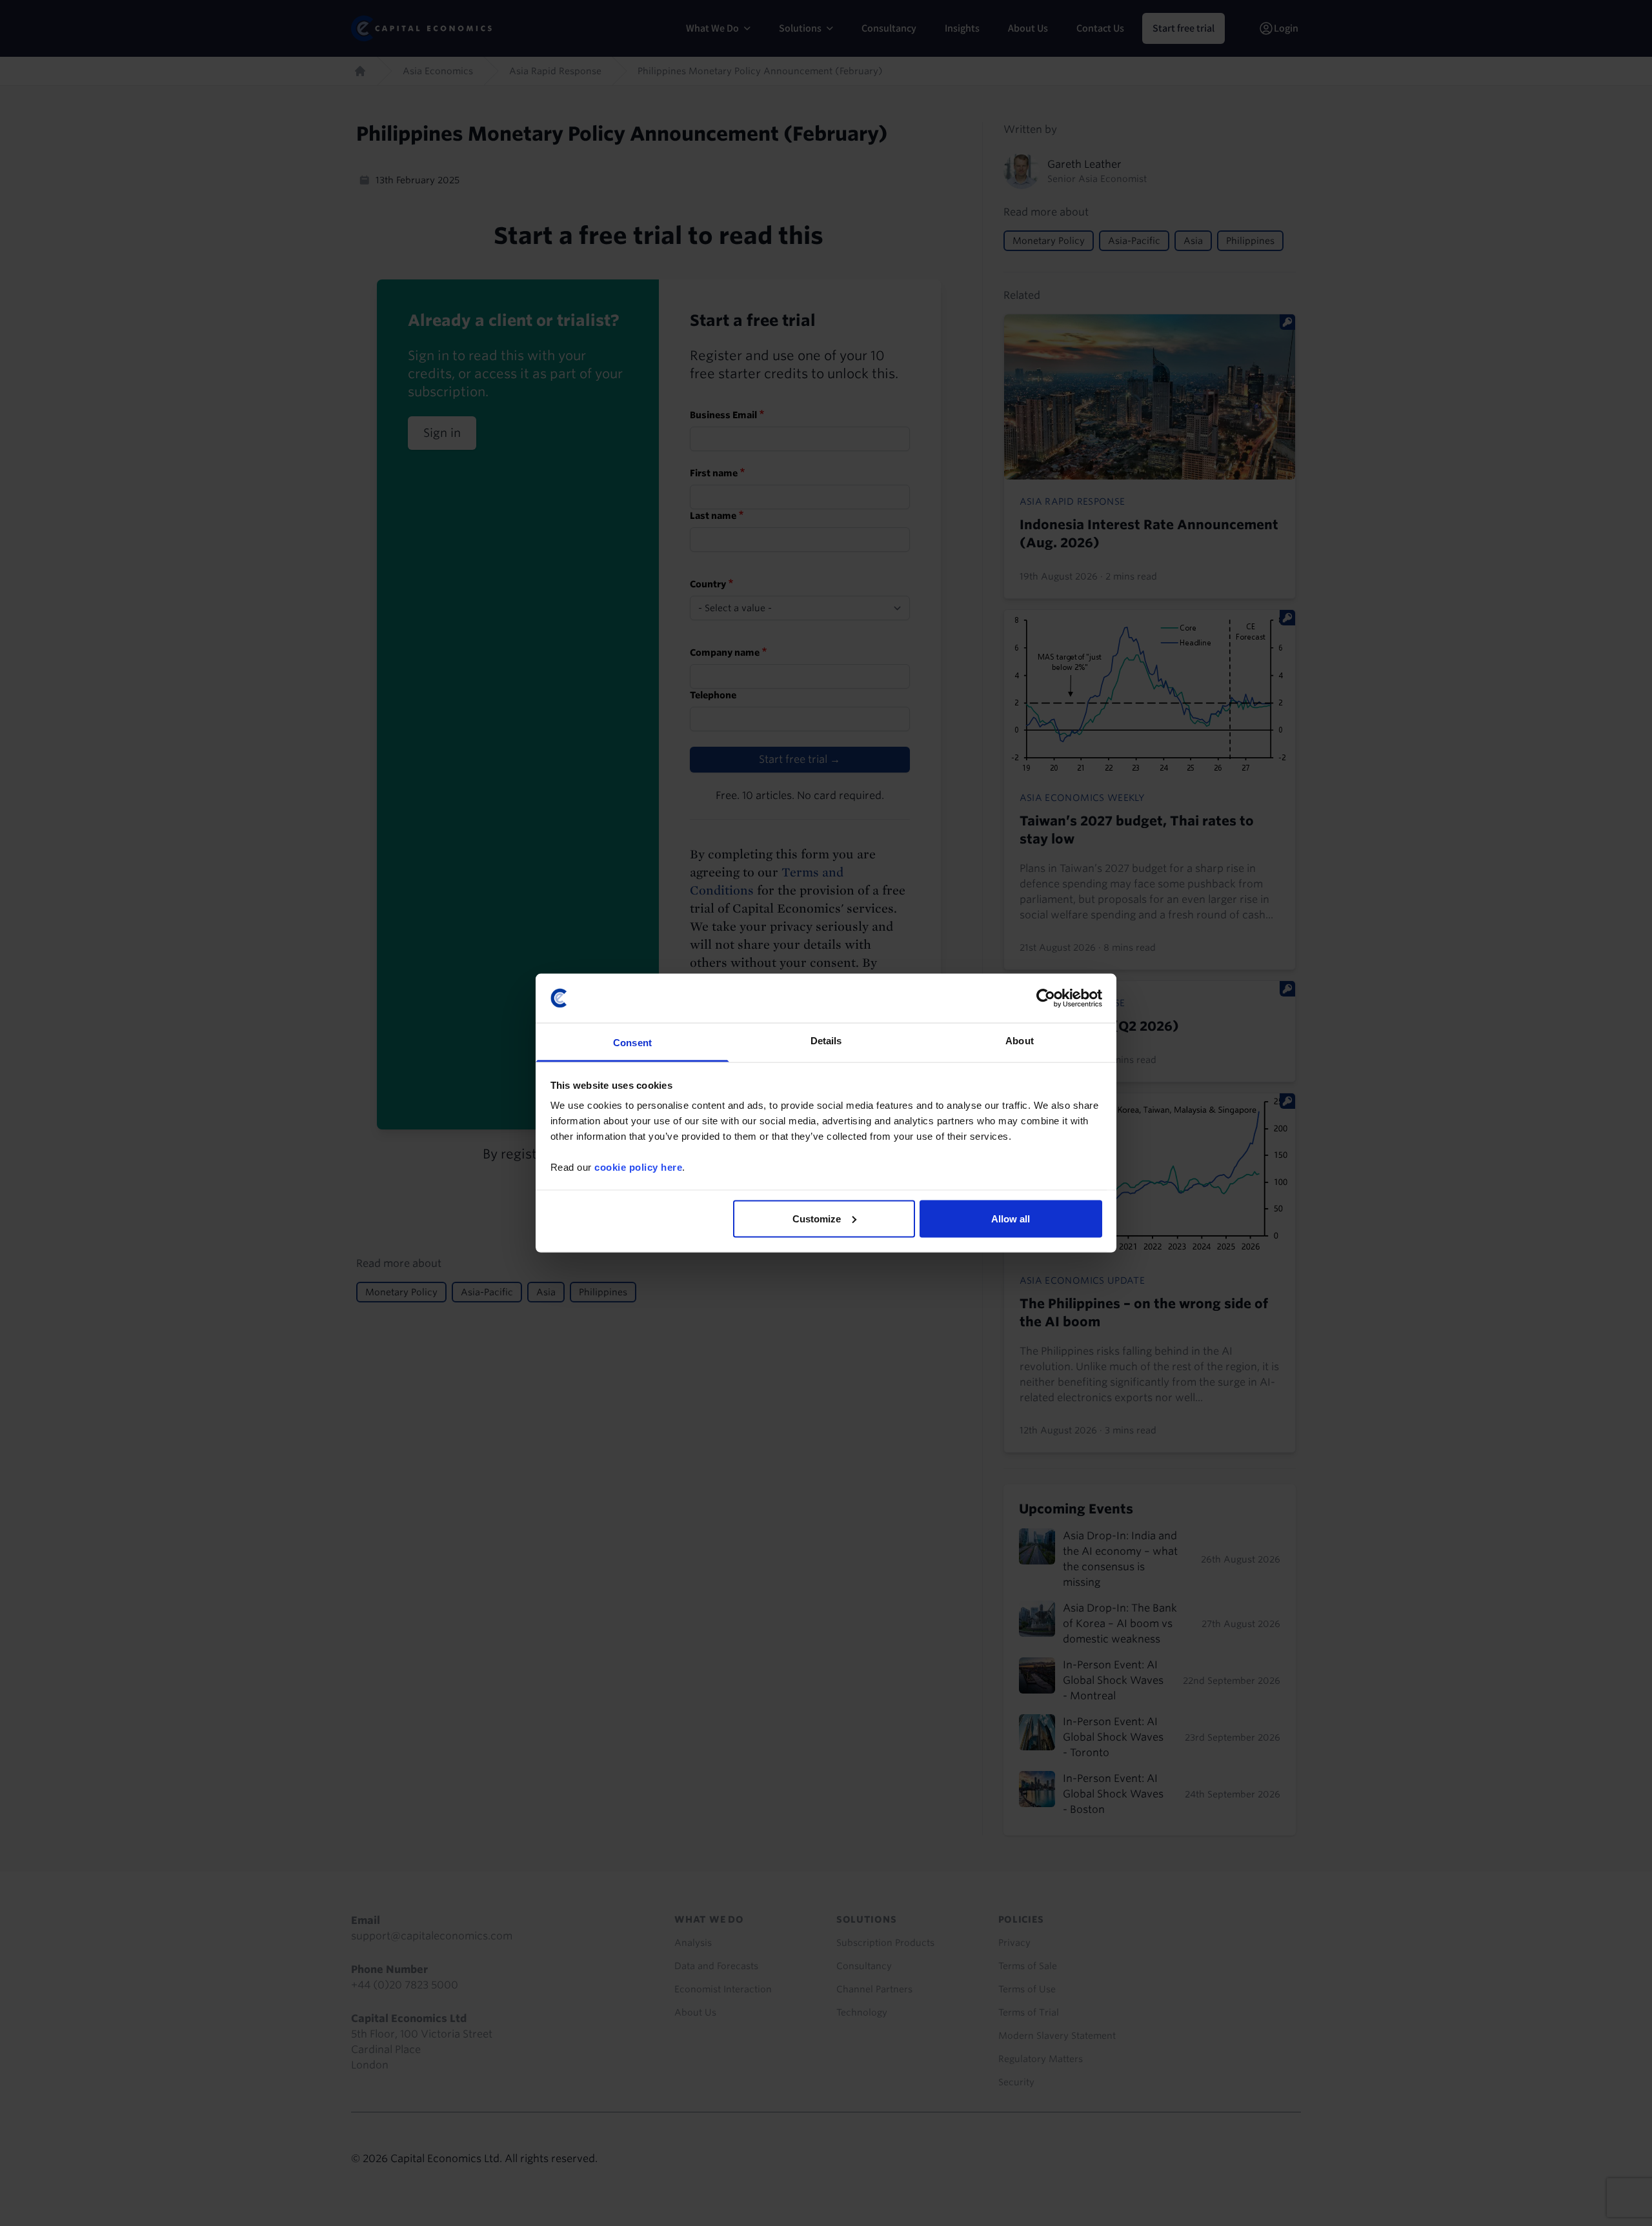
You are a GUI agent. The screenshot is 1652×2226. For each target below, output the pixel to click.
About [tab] (1020, 1041)
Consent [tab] (632, 1043)
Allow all (1011, 1218)
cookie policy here (638, 1167)
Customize (817, 1218)
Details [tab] (826, 1041)
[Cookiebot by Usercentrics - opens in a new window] (1046, 998)
